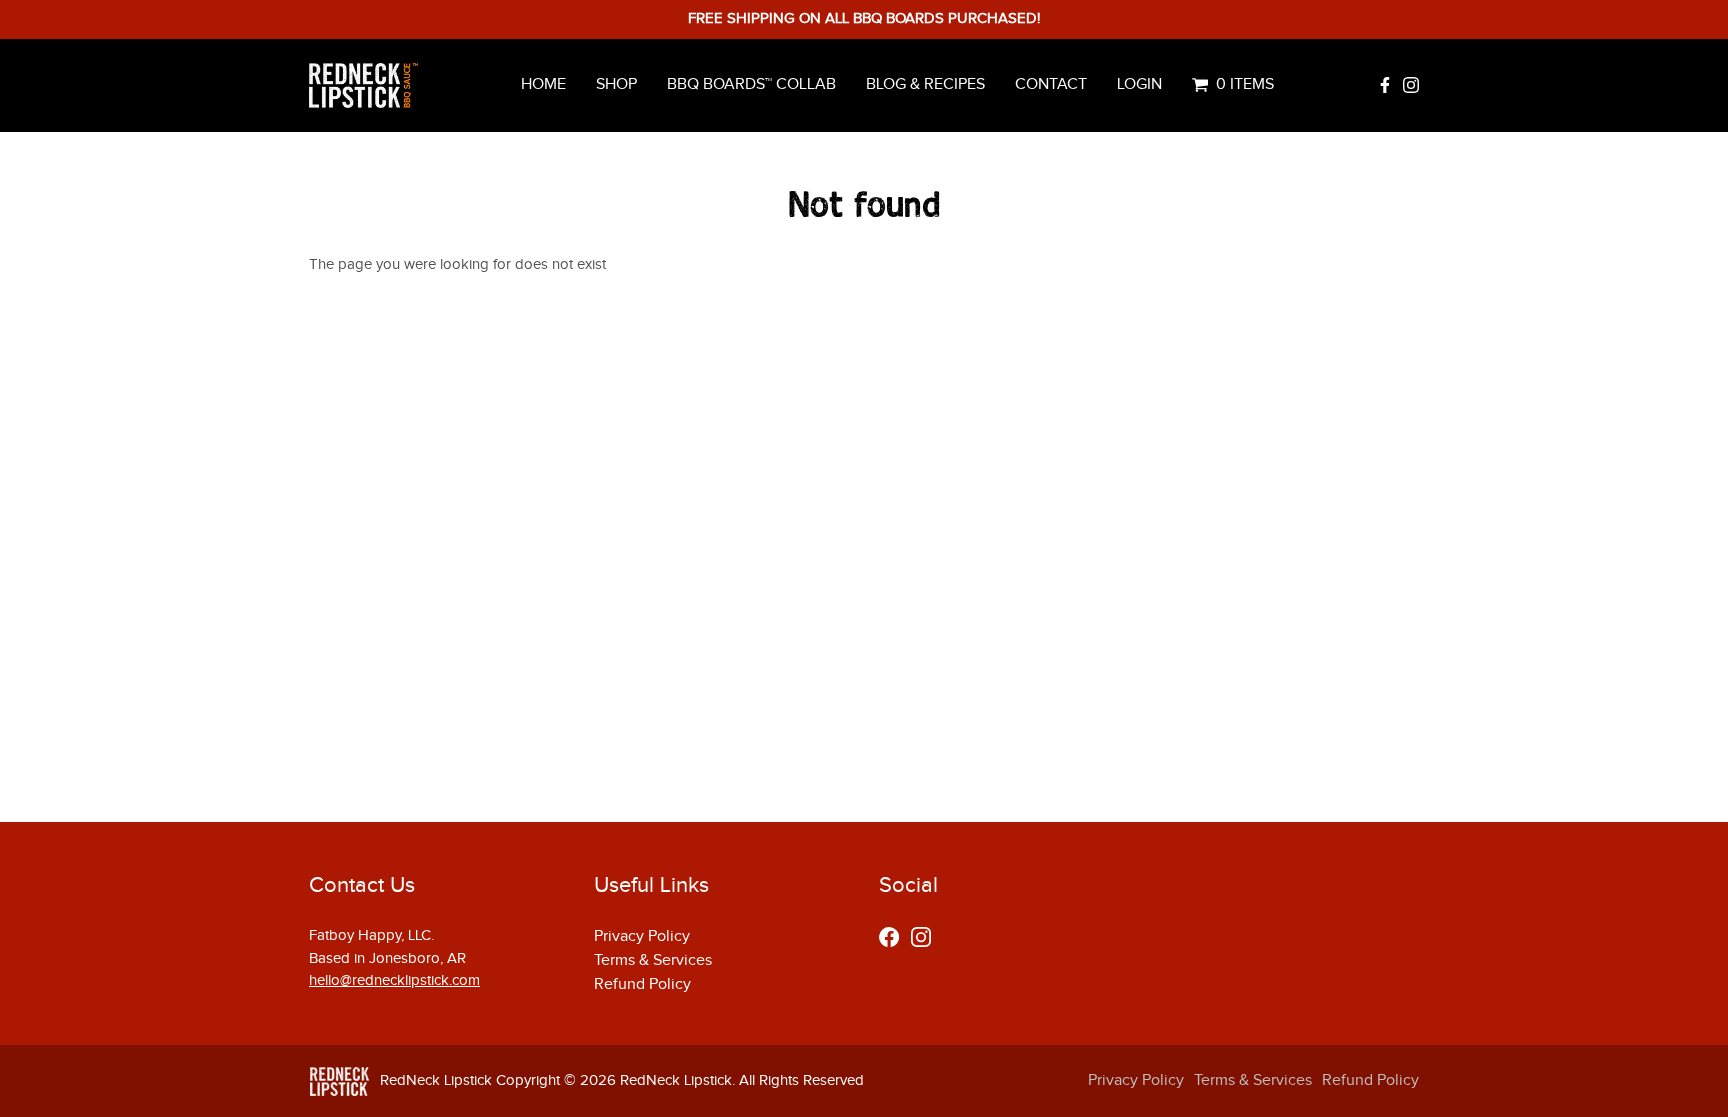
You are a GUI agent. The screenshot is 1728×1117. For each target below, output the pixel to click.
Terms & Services (653, 960)
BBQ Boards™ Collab (751, 84)
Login (1139, 84)
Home (543, 84)
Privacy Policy (642, 936)
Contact (1051, 84)
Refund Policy (642, 984)
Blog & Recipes (925, 84)
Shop (616, 84)
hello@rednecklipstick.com (394, 980)
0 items (1245, 84)
